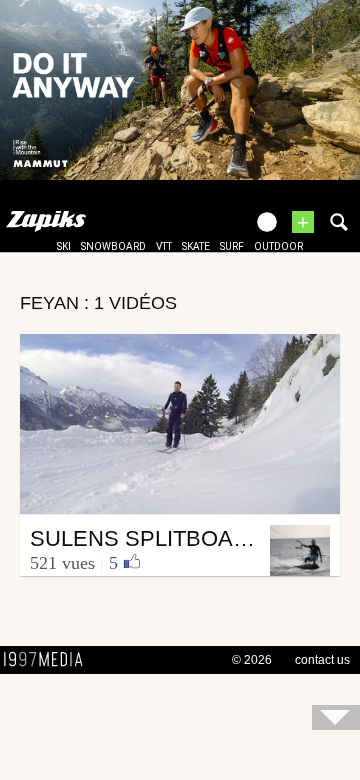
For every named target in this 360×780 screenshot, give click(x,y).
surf (232, 246)
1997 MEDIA (49, 660)
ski (64, 246)
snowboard (113, 246)
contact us (322, 660)
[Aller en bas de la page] (336, 717)
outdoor (278, 246)
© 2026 (252, 660)
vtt (164, 246)
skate (196, 246)
